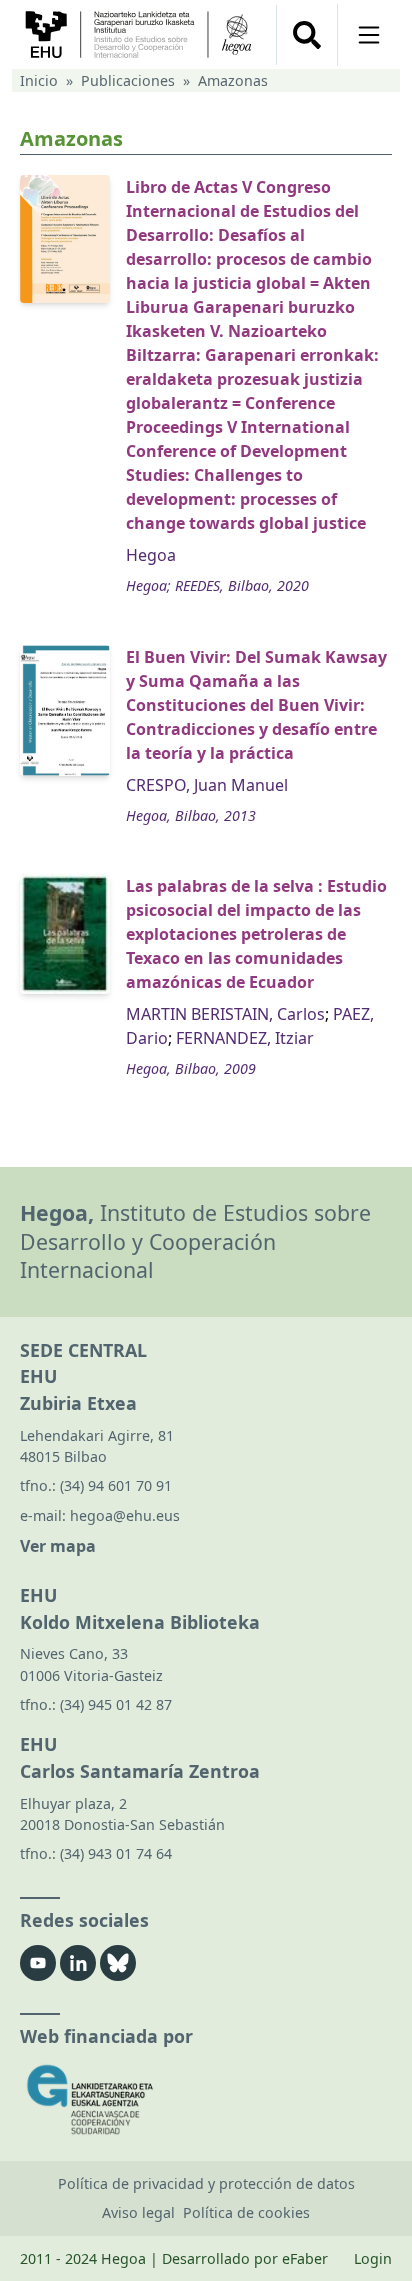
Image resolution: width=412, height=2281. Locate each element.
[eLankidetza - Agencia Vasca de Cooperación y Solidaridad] (206, 2099)
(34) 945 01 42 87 (116, 1704)
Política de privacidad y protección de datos (206, 2183)
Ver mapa (58, 1546)
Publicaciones (128, 80)
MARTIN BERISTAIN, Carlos (225, 1014)
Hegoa (151, 555)
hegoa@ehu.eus (125, 1515)
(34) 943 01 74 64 (116, 1853)
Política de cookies (246, 2212)
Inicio (39, 80)
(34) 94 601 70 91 (116, 1485)
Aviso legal (138, 2212)
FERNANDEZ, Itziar (245, 1038)
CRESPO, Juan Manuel (207, 785)
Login (373, 2258)
